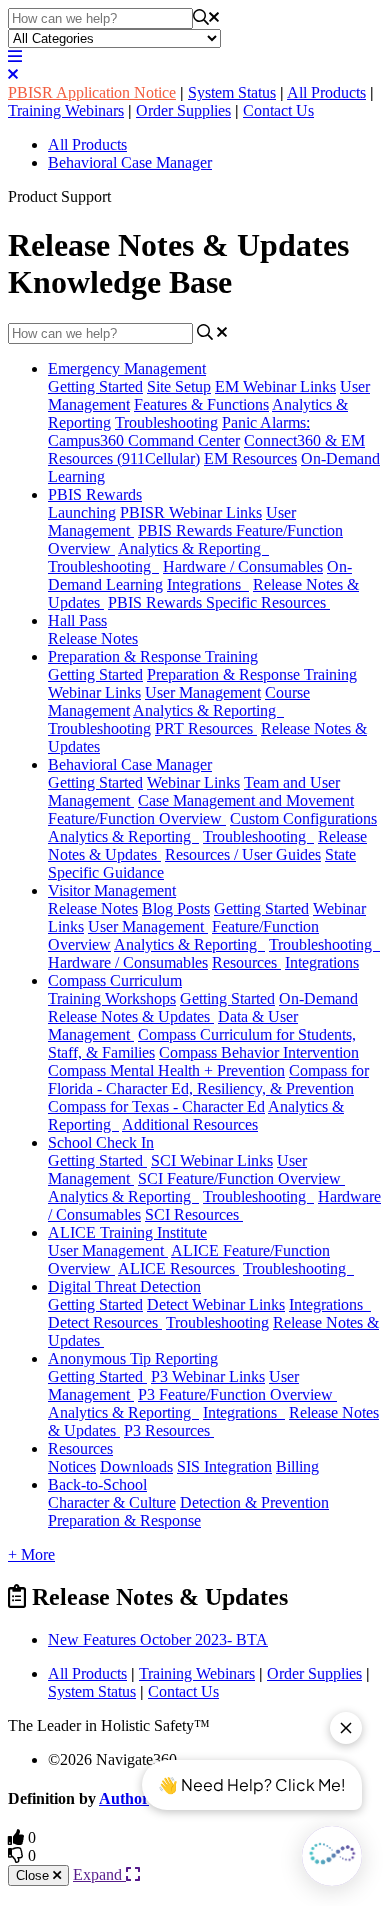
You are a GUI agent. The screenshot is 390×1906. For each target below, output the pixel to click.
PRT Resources (206, 728)
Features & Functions (201, 404)
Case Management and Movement (246, 800)
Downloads (136, 1466)
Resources (246, 962)
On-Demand (318, 998)
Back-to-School (97, 1484)
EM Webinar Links (275, 386)
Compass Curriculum (115, 980)
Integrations (208, 584)
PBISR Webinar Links (191, 512)
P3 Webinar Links (208, 1376)
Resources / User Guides (243, 854)
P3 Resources (169, 1430)
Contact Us (278, 110)
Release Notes (93, 638)
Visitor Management (112, 890)
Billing (297, 1466)
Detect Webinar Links (216, 1304)
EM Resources (250, 458)
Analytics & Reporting (193, 548)
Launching (82, 512)
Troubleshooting (166, 422)
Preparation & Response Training (153, 656)
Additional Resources (190, 1124)
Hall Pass (77, 620)
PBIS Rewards (95, 494)
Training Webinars (66, 110)
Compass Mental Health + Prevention (166, 1070)
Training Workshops (112, 998)
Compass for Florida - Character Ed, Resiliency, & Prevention (208, 1079)
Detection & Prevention (254, 1502)
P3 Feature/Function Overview (237, 1394)
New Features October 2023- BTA (158, 1639)
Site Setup (179, 386)
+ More (31, 1554)
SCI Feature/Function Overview (241, 1178)
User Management (203, 692)
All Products (326, 92)
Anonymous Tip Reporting (133, 1358)
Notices (72, 1466)
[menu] (15, 56)
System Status (232, 92)
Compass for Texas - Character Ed (156, 1106)
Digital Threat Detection (124, 1286)
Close (34, 1875)
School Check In (101, 1142)
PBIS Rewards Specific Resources (219, 602)
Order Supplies (183, 110)
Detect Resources (105, 1322)
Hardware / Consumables (243, 566)
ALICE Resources (178, 1268)
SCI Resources (194, 1214)
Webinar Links (193, 782)
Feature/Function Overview (137, 818)
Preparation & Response (124, 1520)
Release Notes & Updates (131, 1016)
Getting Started (95, 386)
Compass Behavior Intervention (259, 1052)
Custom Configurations (303, 818)
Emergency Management (127, 368)
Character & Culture (112, 1502)
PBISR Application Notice (92, 92)
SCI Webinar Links (212, 1160)
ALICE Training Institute (127, 1232)
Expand (99, 1874)
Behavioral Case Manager (130, 162)
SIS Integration (224, 1466)
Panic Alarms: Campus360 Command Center (179, 431)
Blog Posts (176, 908)
